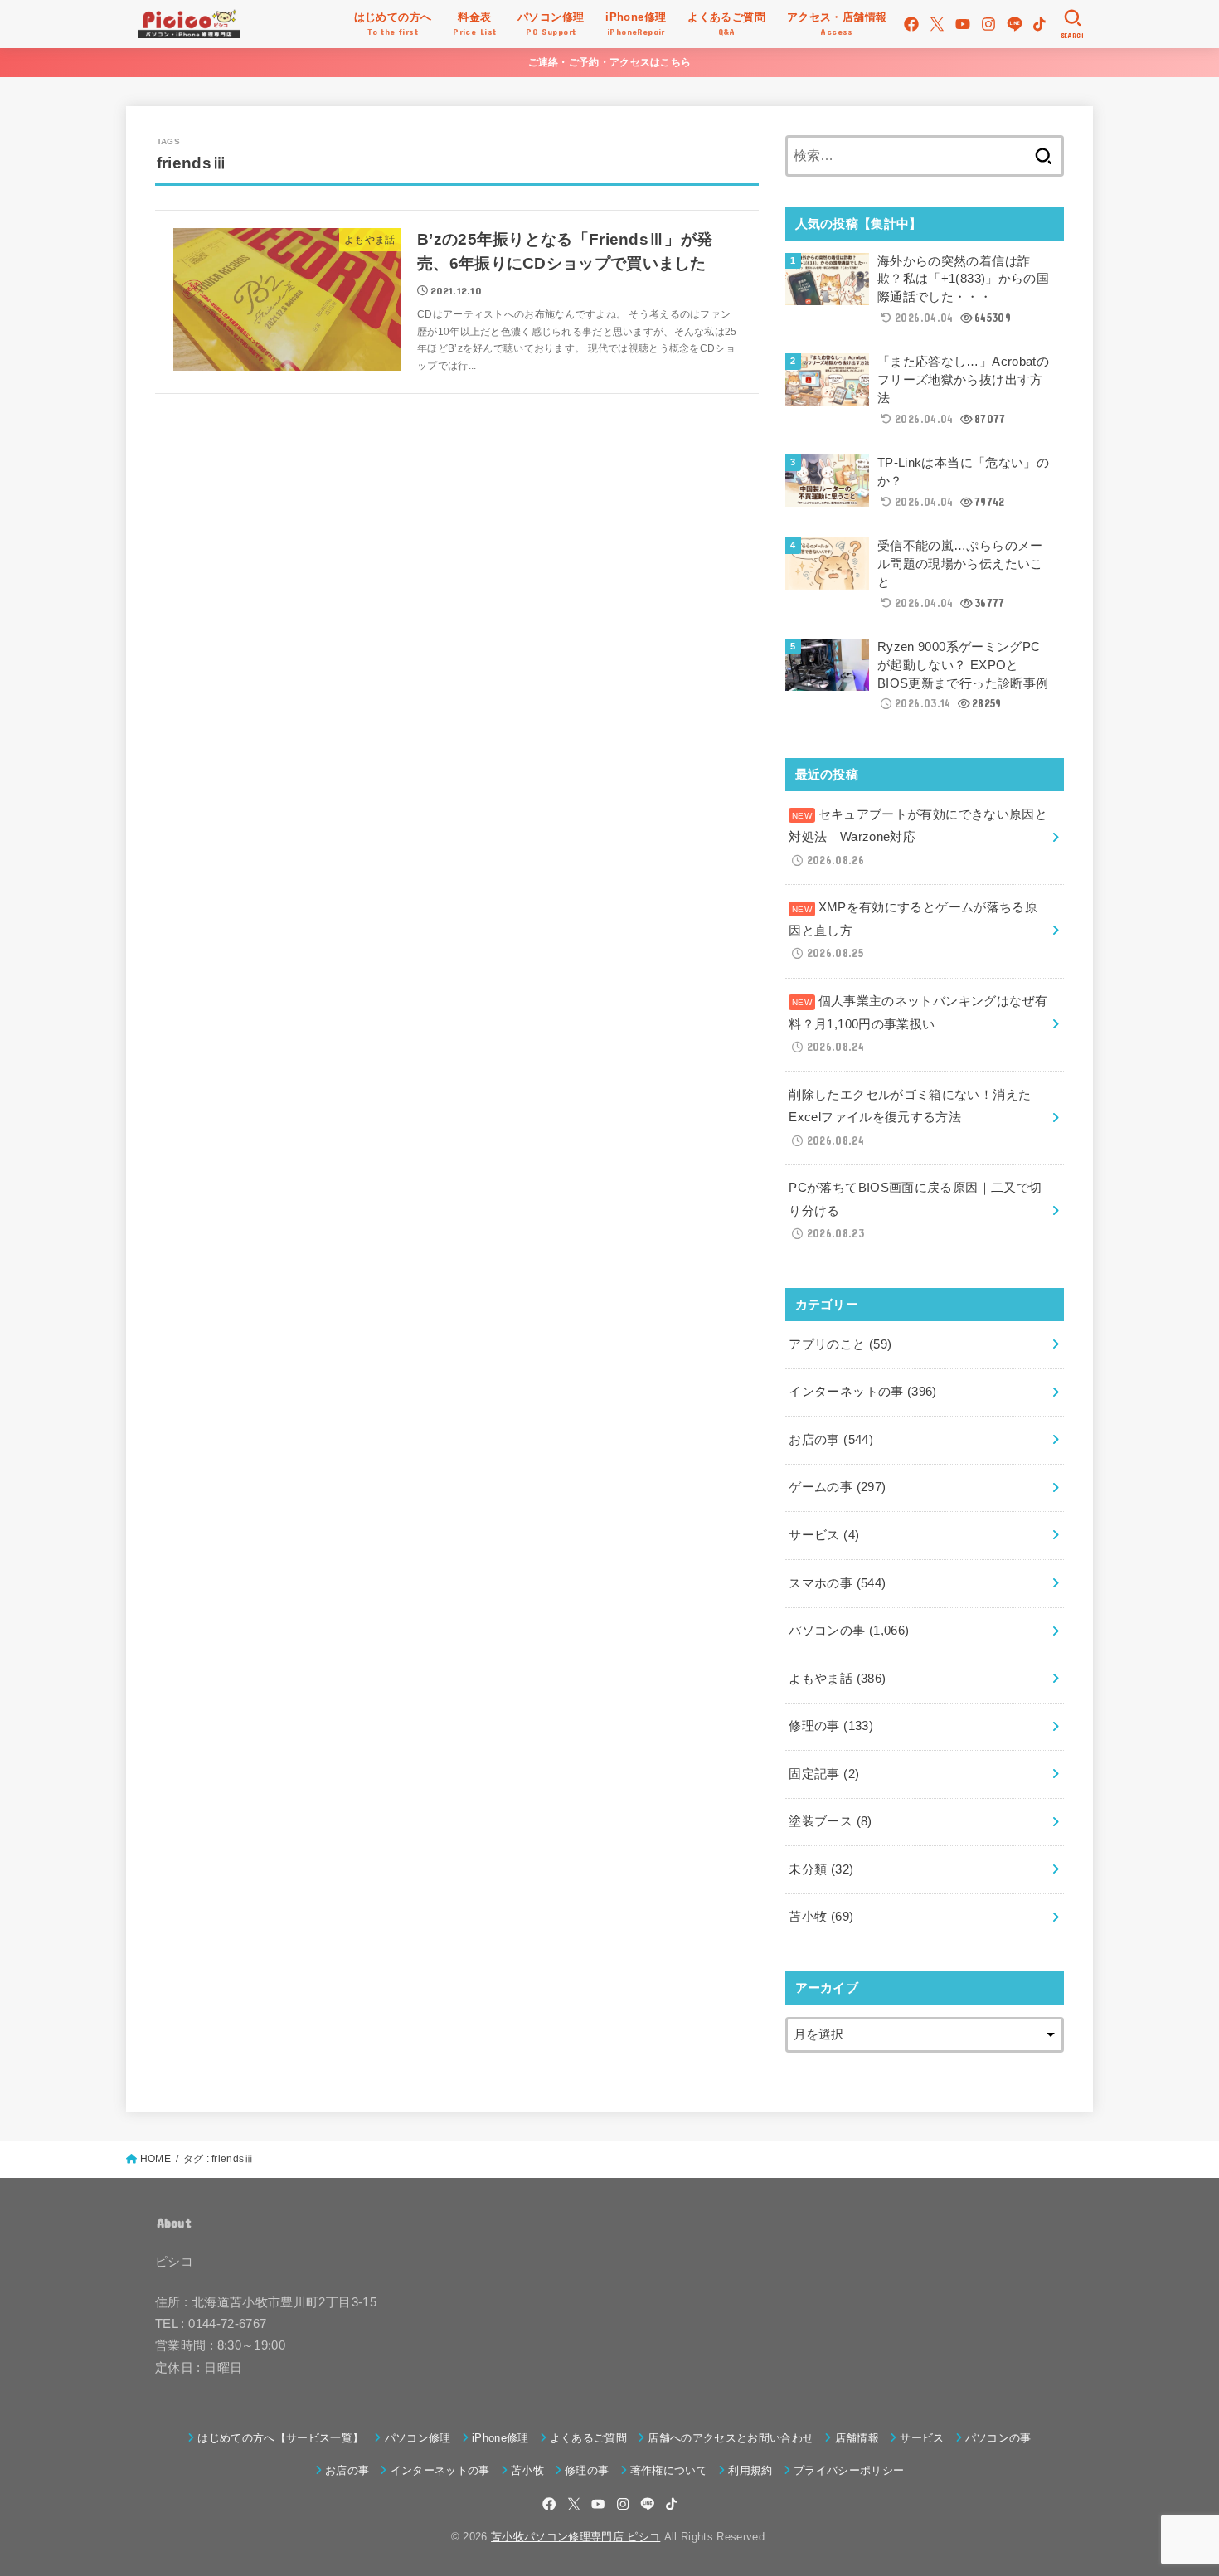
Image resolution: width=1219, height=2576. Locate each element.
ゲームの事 (837, 1487)
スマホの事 (837, 1583)
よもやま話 (837, 1679)
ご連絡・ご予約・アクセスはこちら (610, 62)
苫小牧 (821, 1917)
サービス (824, 1535)
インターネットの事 (862, 1392)
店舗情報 (857, 2438)
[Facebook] (911, 24)
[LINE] (1015, 24)
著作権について (669, 2470)
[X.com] (937, 24)
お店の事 (831, 1440)
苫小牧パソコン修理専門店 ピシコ (576, 2537)
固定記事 (824, 1774)
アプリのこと (840, 1344)
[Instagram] (988, 24)
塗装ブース (830, 1821)
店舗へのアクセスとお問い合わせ (731, 2438)
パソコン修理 (418, 2438)
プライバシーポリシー (849, 2470)
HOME (155, 2159)
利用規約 (750, 2470)
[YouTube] (963, 24)
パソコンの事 (849, 1631)
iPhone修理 (500, 2438)
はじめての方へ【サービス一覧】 (280, 2438)
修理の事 (831, 1726)
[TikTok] (1039, 24)
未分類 (821, 1869)
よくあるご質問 (588, 2438)
